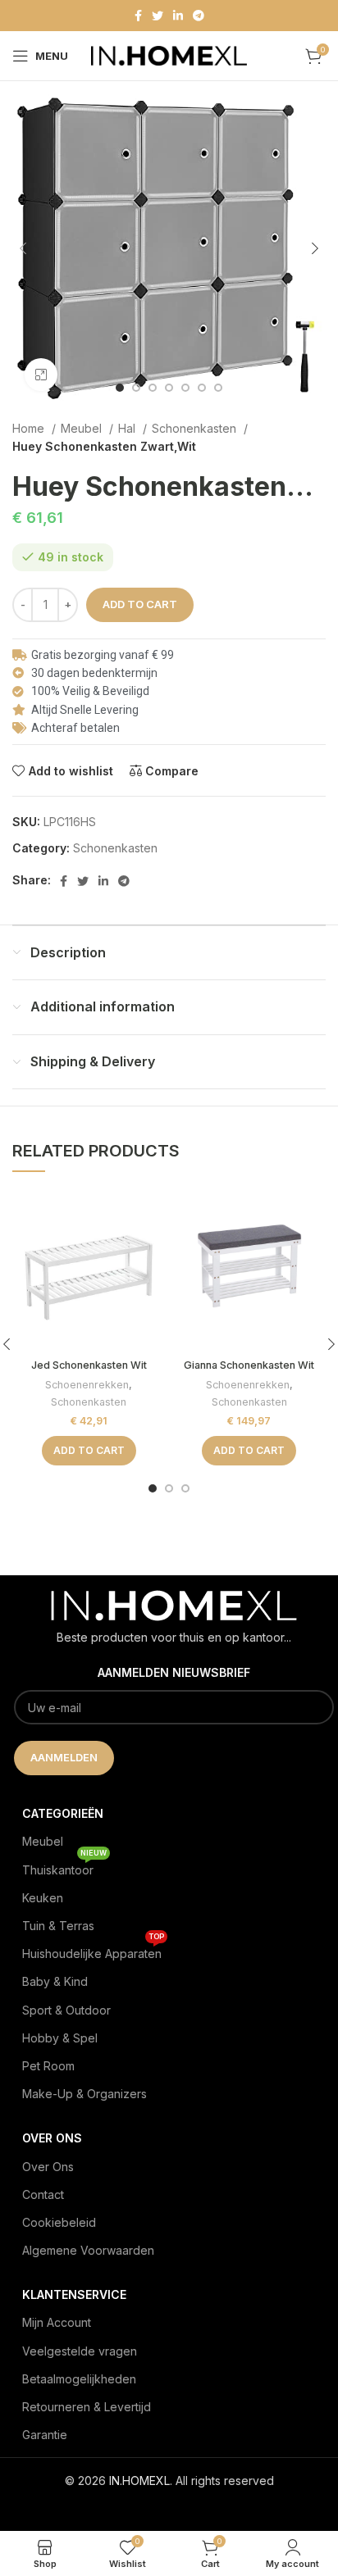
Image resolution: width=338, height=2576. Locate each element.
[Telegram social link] (199, 16)
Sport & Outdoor (66, 2010)
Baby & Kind (55, 1981)
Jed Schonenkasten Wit (89, 1365)
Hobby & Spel (60, 2038)
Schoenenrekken (87, 1385)
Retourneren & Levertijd (87, 2407)
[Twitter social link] (158, 16)
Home (30, 428)
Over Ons (48, 2167)
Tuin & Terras (58, 1926)
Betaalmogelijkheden (79, 2379)
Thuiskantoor (64, 1867)
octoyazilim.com (169, 2507)
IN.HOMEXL (139, 2481)
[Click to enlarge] (41, 375)
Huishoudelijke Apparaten (93, 1950)
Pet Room (48, 2066)
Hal (128, 428)
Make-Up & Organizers (84, 2094)
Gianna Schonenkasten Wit (249, 1365)
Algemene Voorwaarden (88, 2250)
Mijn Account (57, 2322)
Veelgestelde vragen (80, 2351)
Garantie (45, 2435)
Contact (43, 2194)
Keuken (43, 1898)
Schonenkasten (196, 428)
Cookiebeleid (59, 2222)
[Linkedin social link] (178, 16)
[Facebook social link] (138, 16)
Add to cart (140, 604)
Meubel (83, 428)
